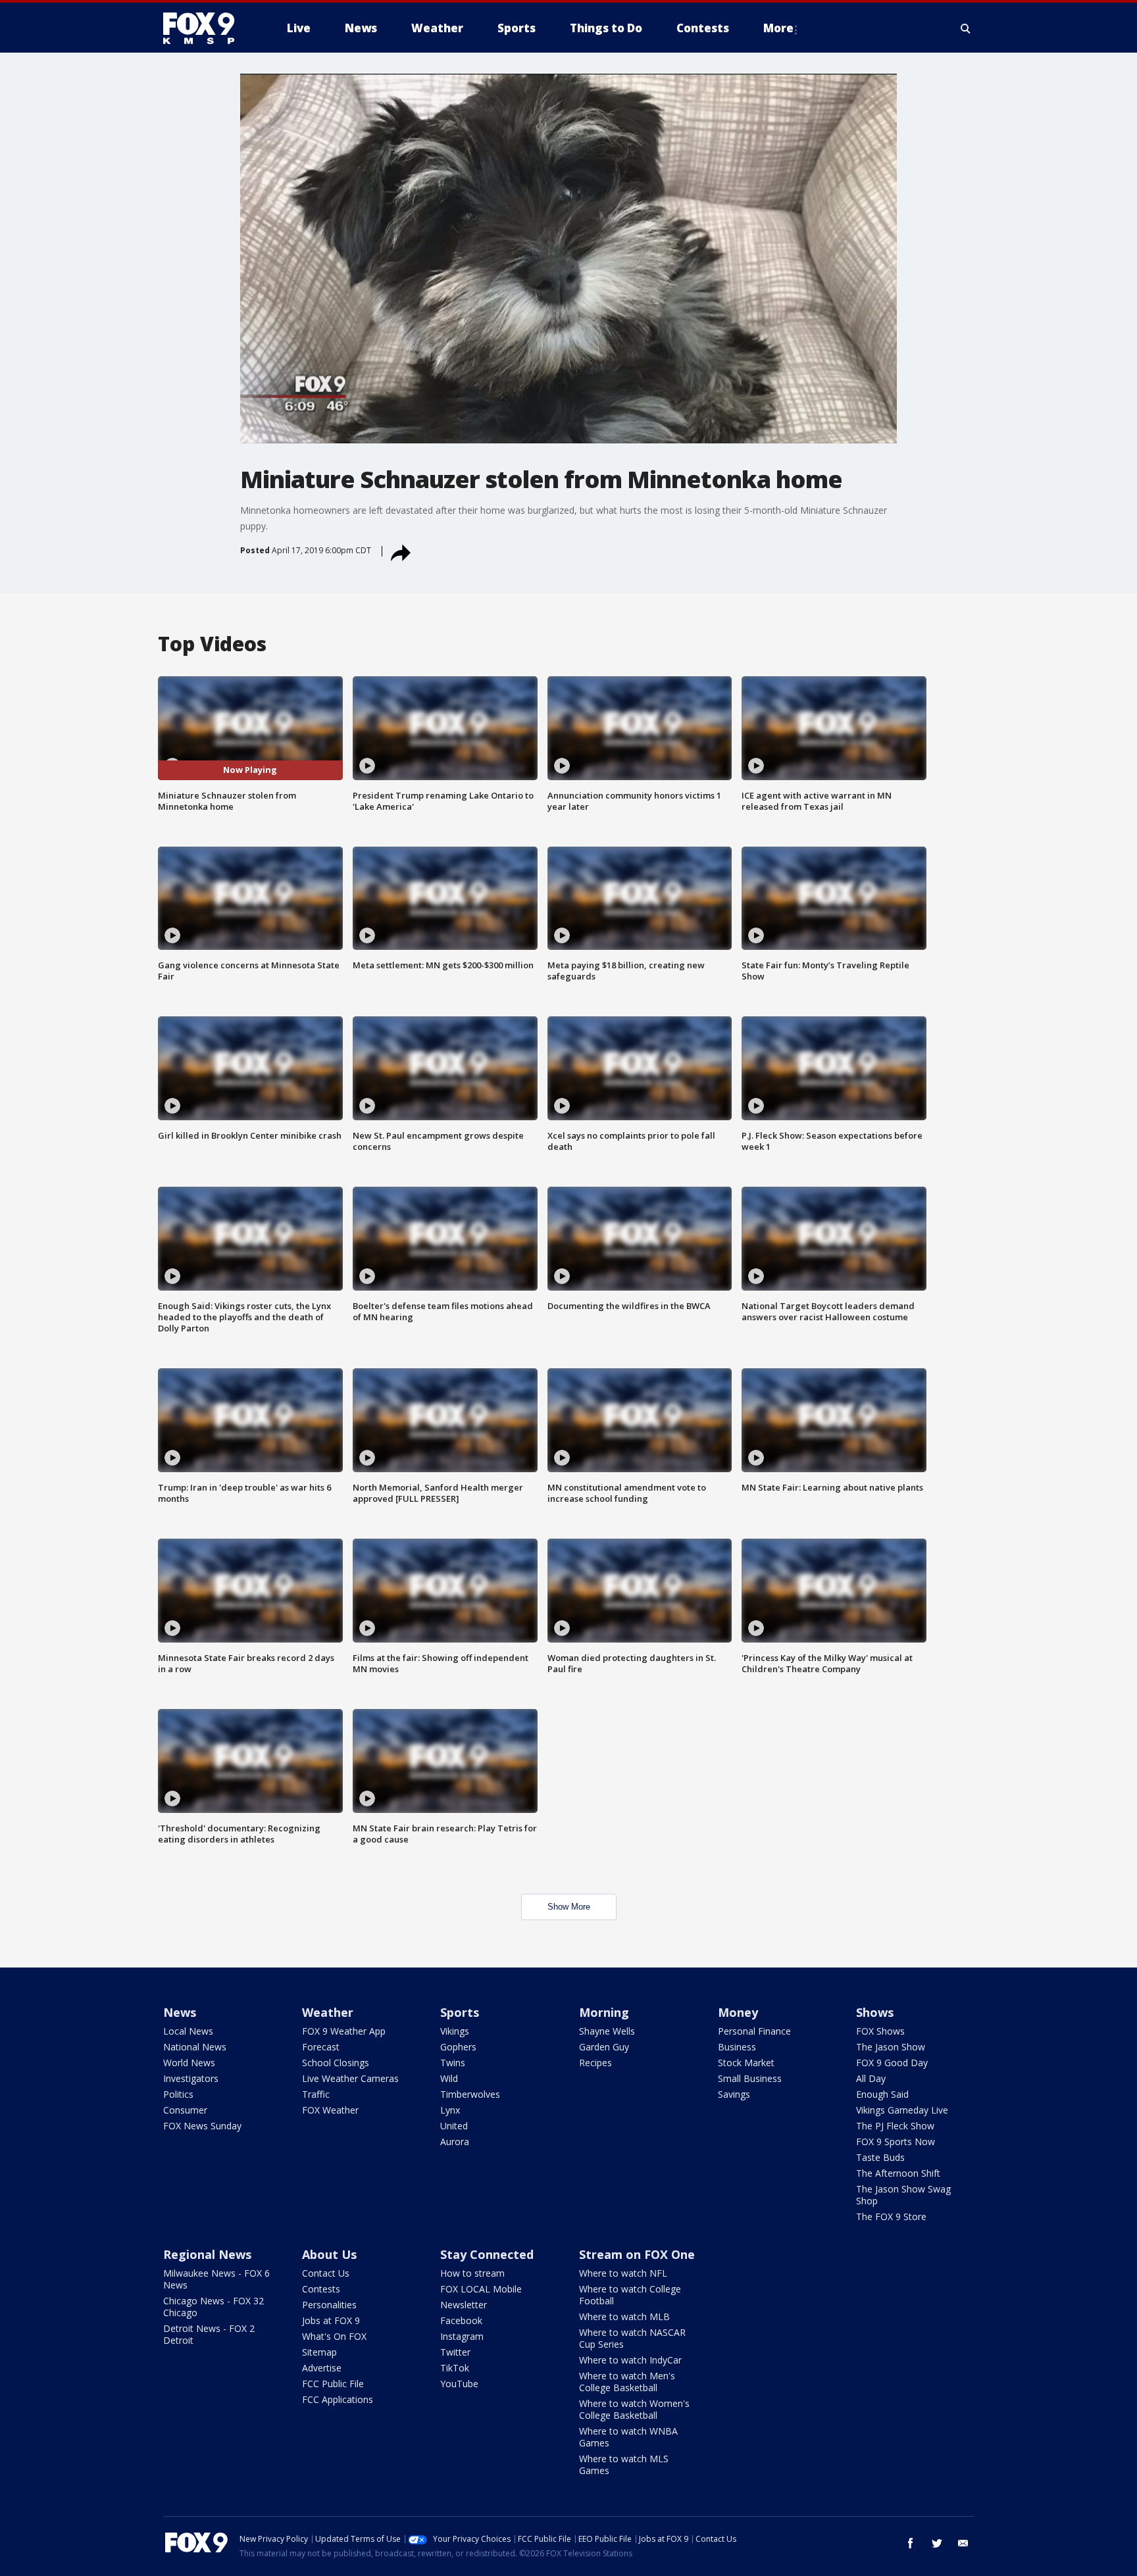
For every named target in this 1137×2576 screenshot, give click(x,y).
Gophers (458, 2047)
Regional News (207, 2254)
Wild (449, 2078)
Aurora (455, 2142)
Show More (569, 1907)
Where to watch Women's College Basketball (634, 2409)
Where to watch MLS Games (624, 2465)
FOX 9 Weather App (344, 2031)
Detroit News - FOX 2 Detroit (209, 2334)
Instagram (462, 2336)
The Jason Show (891, 2047)
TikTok (455, 2368)
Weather (328, 2012)
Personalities (329, 2305)
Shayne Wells (607, 2031)
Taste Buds (880, 2157)
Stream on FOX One (637, 2254)
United (454, 2126)
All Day (871, 2078)
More (778, 28)
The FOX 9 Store (891, 2217)
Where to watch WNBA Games (628, 2437)
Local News (188, 2031)
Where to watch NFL (623, 2273)
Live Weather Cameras (350, 2078)
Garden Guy (604, 2047)
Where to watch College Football (630, 2295)
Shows (875, 2012)
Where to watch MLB (624, 2316)
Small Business (750, 2078)
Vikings (455, 2031)
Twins (453, 2063)
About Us (329, 2254)
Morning (604, 2012)
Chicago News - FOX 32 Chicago (214, 2307)
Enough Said (882, 2094)
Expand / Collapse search (966, 28)
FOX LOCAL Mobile (481, 2289)
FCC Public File (333, 2384)
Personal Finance (754, 2031)
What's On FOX (334, 2336)
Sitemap (319, 2352)
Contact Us (326, 2273)
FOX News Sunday (202, 2126)
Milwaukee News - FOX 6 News (216, 2279)
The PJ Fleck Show (895, 2126)
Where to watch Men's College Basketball (627, 2382)
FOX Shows (880, 2031)
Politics (178, 2094)
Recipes (595, 2063)
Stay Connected (487, 2254)
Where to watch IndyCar (630, 2360)
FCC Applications (338, 2399)
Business (737, 2047)
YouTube (459, 2384)
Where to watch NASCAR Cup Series (632, 2338)
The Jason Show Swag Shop (903, 2195)
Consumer (185, 2110)
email (963, 2543)
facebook (911, 2543)
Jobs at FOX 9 (331, 2320)
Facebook (461, 2320)
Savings (734, 2094)
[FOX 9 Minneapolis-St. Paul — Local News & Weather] (207, 28)
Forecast (321, 2047)
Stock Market (746, 2063)
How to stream (472, 2273)
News (180, 2012)
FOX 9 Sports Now (896, 2142)
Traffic (316, 2094)
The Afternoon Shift (898, 2173)
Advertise (322, 2368)
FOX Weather (330, 2110)
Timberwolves (470, 2094)
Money (738, 2012)
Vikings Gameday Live (902, 2110)
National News (195, 2047)
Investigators (191, 2078)
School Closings (336, 2063)
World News (189, 2063)
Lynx (450, 2110)
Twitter (455, 2352)
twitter (937, 2543)
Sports (460, 2012)
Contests (321, 2289)
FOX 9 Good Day (892, 2063)
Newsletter (464, 2305)
